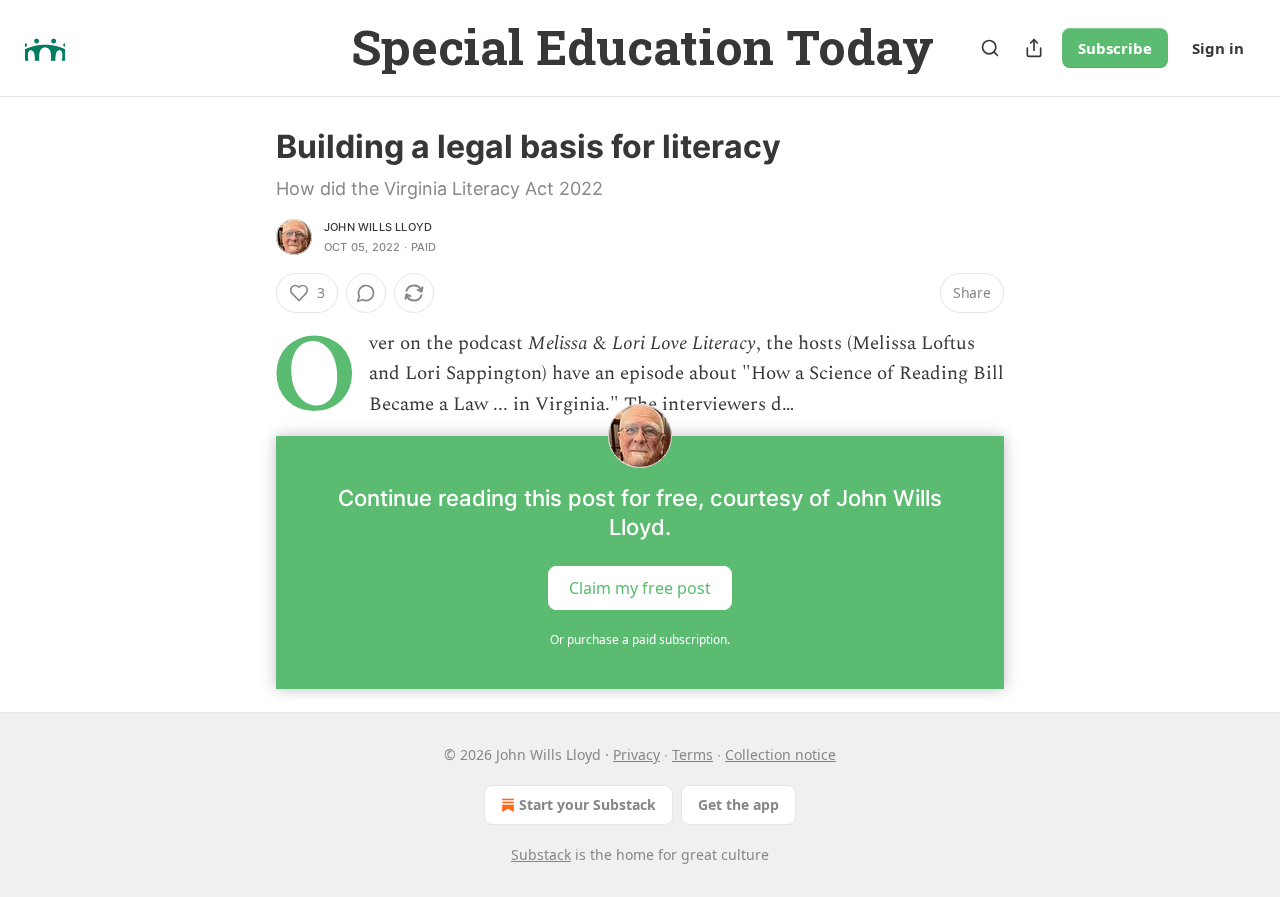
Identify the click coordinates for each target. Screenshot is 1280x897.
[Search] (990, 48)
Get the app (738, 804)
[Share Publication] (1034, 48)
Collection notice (780, 754)
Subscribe (1115, 48)
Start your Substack (587, 804)
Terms (692, 754)
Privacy (636, 754)
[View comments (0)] (366, 293)
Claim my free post (640, 588)
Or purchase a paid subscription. (640, 639)
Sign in (1218, 48)
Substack (541, 854)
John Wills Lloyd (378, 227)
